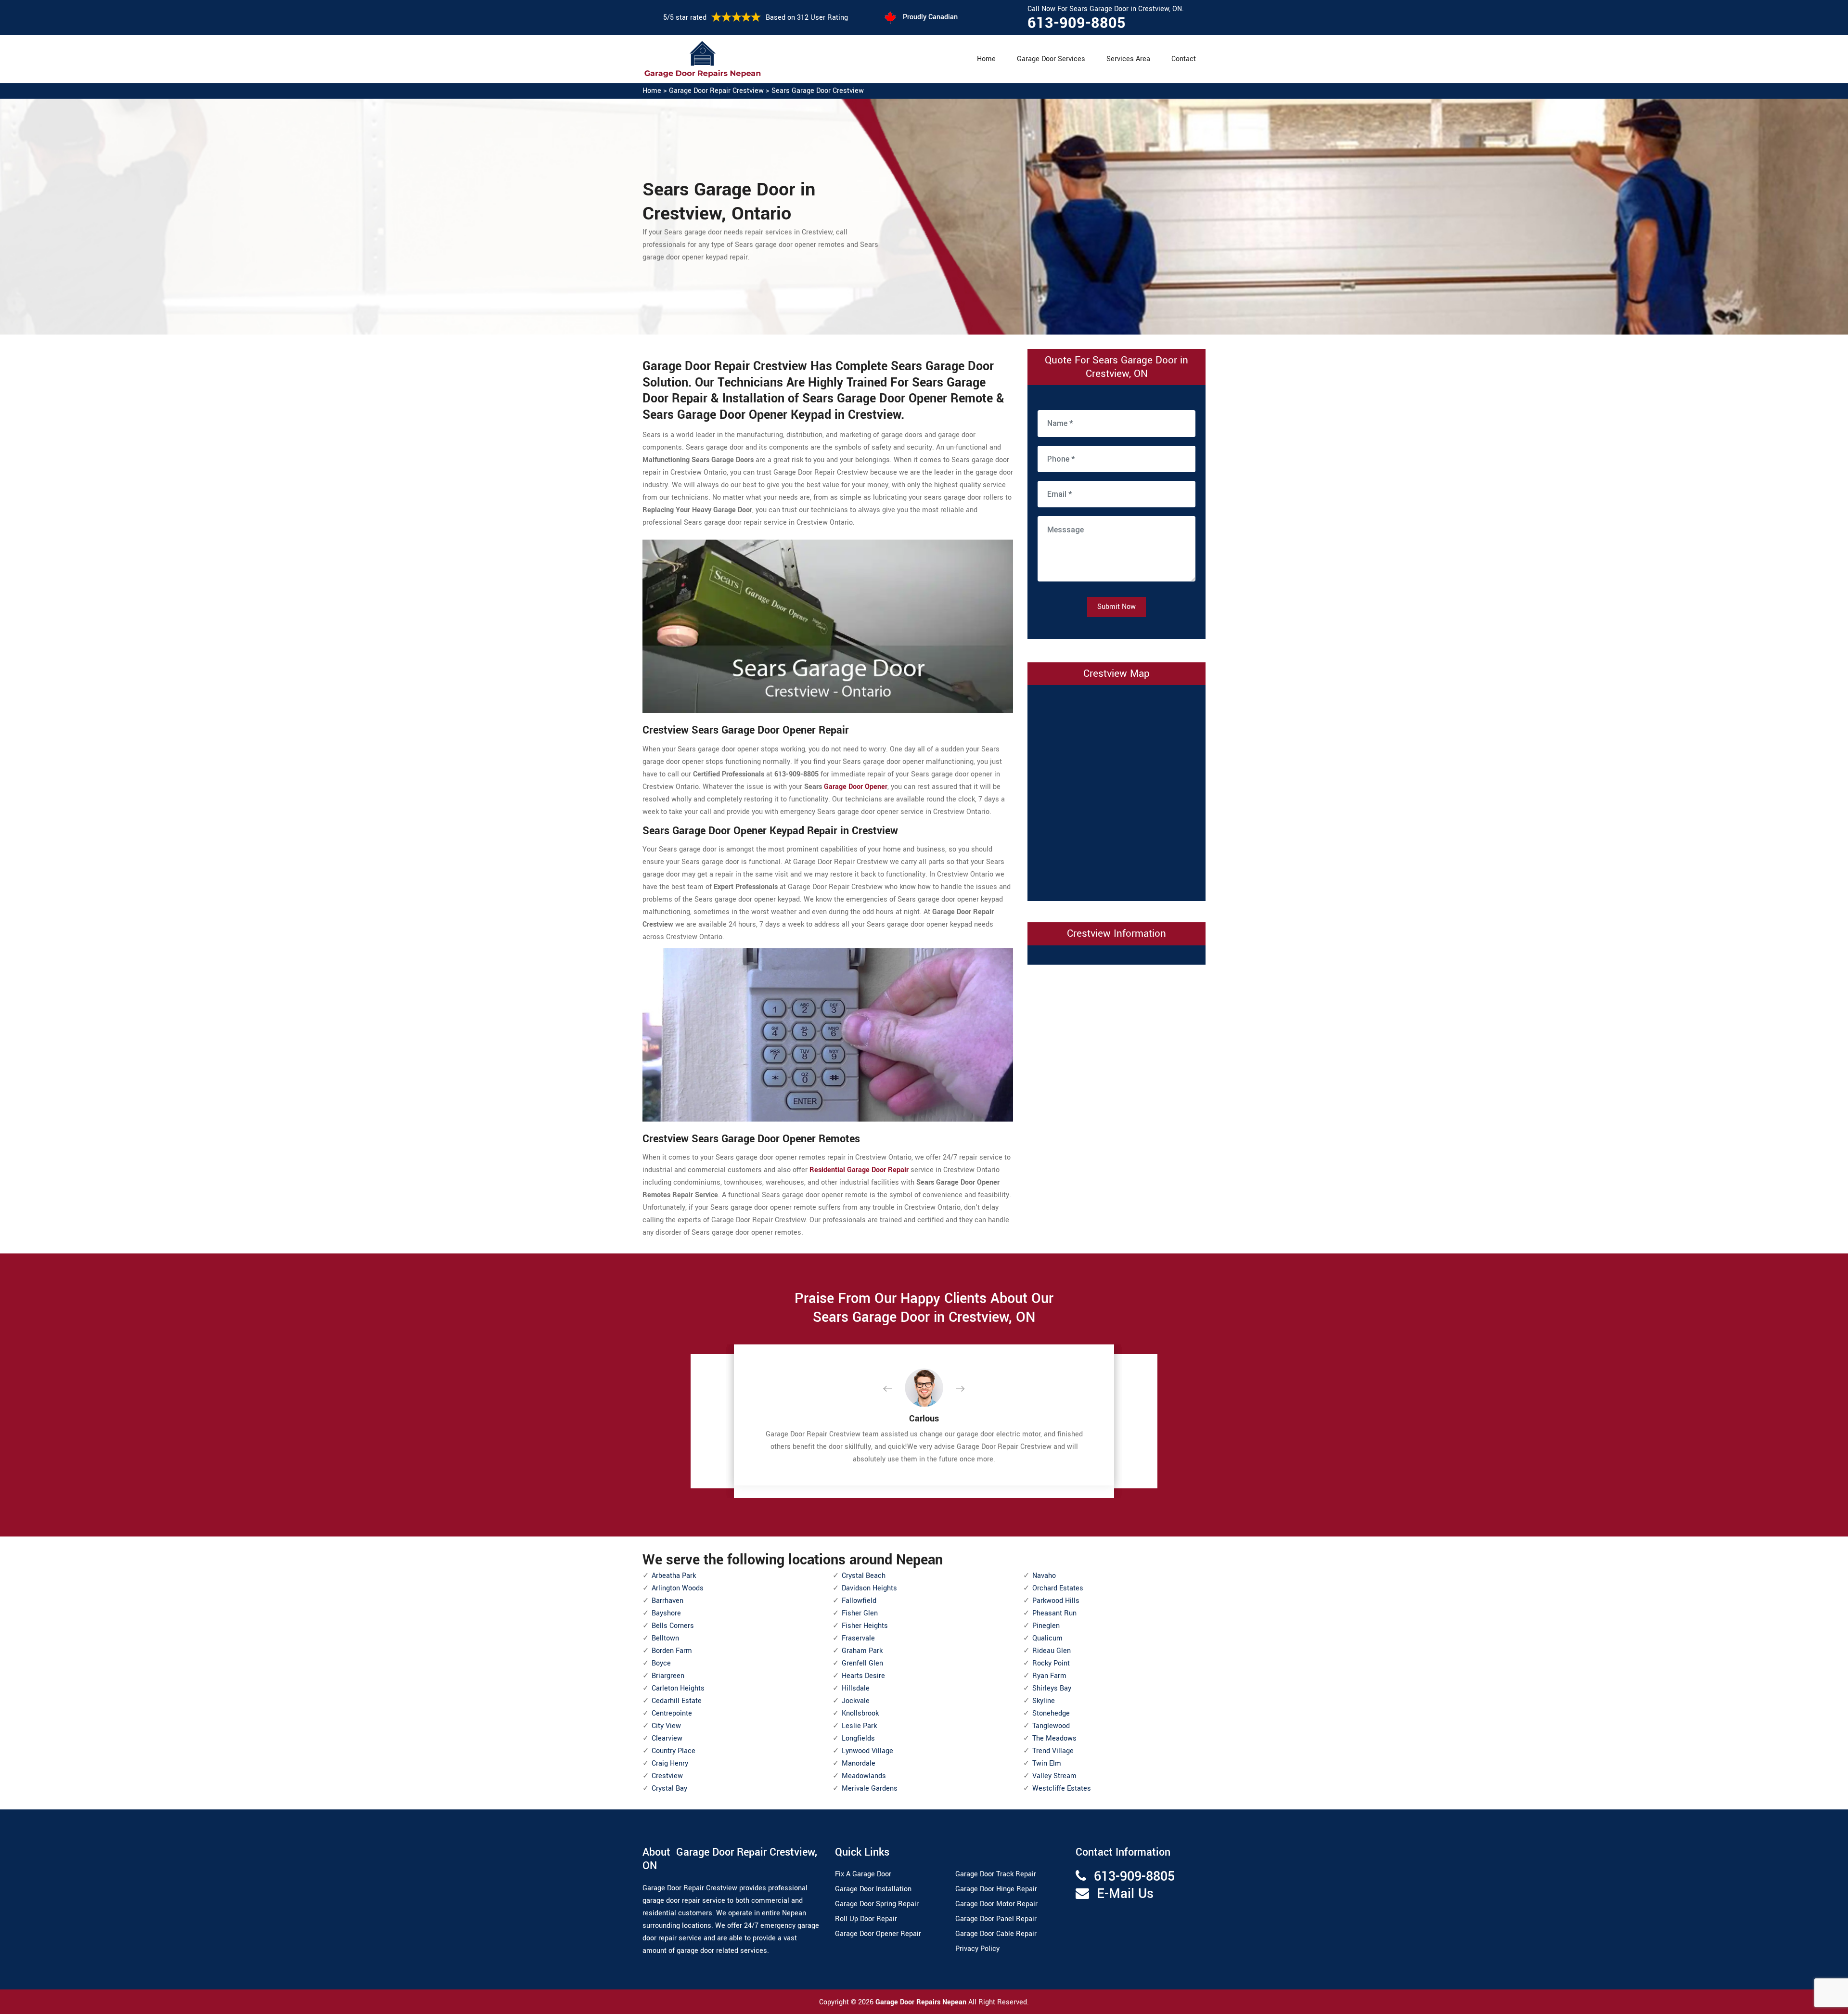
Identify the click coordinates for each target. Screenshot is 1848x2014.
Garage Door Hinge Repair (996, 1889)
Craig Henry (670, 1763)
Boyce (661, 1663)
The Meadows (1054, 1738)
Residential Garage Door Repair (859, 1170)
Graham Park (862, 1651)
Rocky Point (1051, 1663)
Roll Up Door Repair (866, 1919)
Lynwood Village (867, 1751)
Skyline (1044, 1701)
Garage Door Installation (873, 1889)
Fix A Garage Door (863, 1874)
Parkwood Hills (1056, 1601)
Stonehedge (1051, 1713)
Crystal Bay (669, 1788)
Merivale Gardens (870, 1788)
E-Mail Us (1125, 1894)
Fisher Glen (860, 1613)
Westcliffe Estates (1062, 1788)
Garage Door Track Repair (996, 1874)
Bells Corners (673, 1626)
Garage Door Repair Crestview (716, 91)
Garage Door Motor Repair (996, 1904)
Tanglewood (1051, 1726)
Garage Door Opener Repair (878, 1934)
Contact (1184, 59)
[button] (895, 1389)
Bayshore (666, 1613)
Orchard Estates (1058, 1588)
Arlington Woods (678, 1588)
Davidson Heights (869, 1588)
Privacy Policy (977, 1949)
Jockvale (856, 1701)
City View (666, 1726)
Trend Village (1053, 1751)
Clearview (667, 1738)
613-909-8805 (1077, 23)
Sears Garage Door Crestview (818, 91)
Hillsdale (856, 1688)
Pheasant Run (1054, 1613)
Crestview (667, 1776)
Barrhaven (667, 1601)
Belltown (665, 1638)
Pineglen (1046, 1626)
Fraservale (858, 1638)
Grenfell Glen (862, 1663)
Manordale (859, 1763)
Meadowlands (864, 1776)
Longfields (858, 1738)
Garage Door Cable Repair (996, 1934)
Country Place (674, 1751)
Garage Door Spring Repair (877, 1904)
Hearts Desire (863, 1676)
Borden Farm (672, 1651)
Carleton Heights (678, 1688)
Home (986, 59)
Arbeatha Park (674, 1576)
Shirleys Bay (1052, 1688)
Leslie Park (859, 1726)
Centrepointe (672, 1713)
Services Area (1128, 59)
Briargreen (668, 1676)
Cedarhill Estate (677, 1701)
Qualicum (1047, 1638)
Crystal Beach (864, 1576)
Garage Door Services (1051, 59)
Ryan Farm (1049, 1676)
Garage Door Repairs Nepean (922, 2002)
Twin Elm (1047, 1763)
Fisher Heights (865, 1626)
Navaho (1044, 1576)
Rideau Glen (1052, 1651)
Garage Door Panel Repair (996, 1919)
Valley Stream (1054, 1776)
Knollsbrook (860, 1713)
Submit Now (1116, 607)
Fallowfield (859, 1601)
